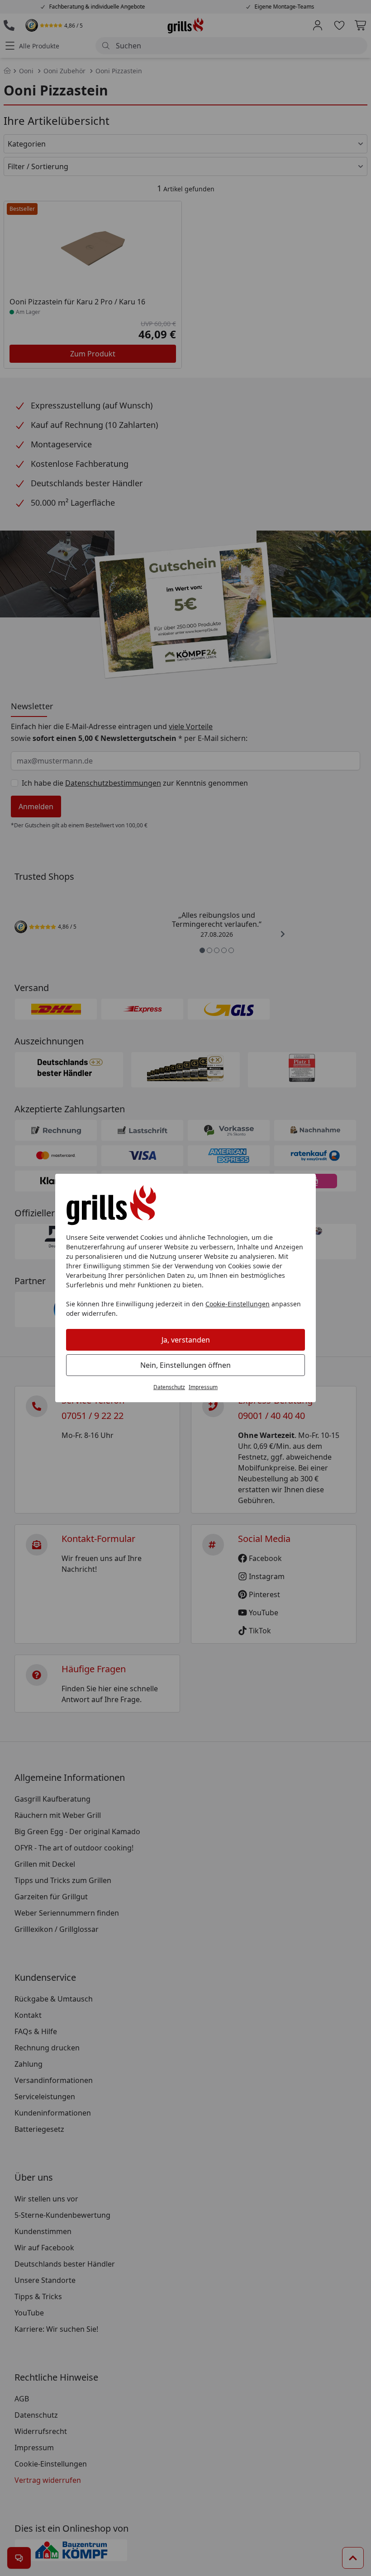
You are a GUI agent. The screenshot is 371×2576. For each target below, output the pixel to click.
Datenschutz (169, 1387)
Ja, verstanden (186, 1340)
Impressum (203, 1387)
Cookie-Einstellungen (238, 1304)
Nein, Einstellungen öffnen (185, 1365)
